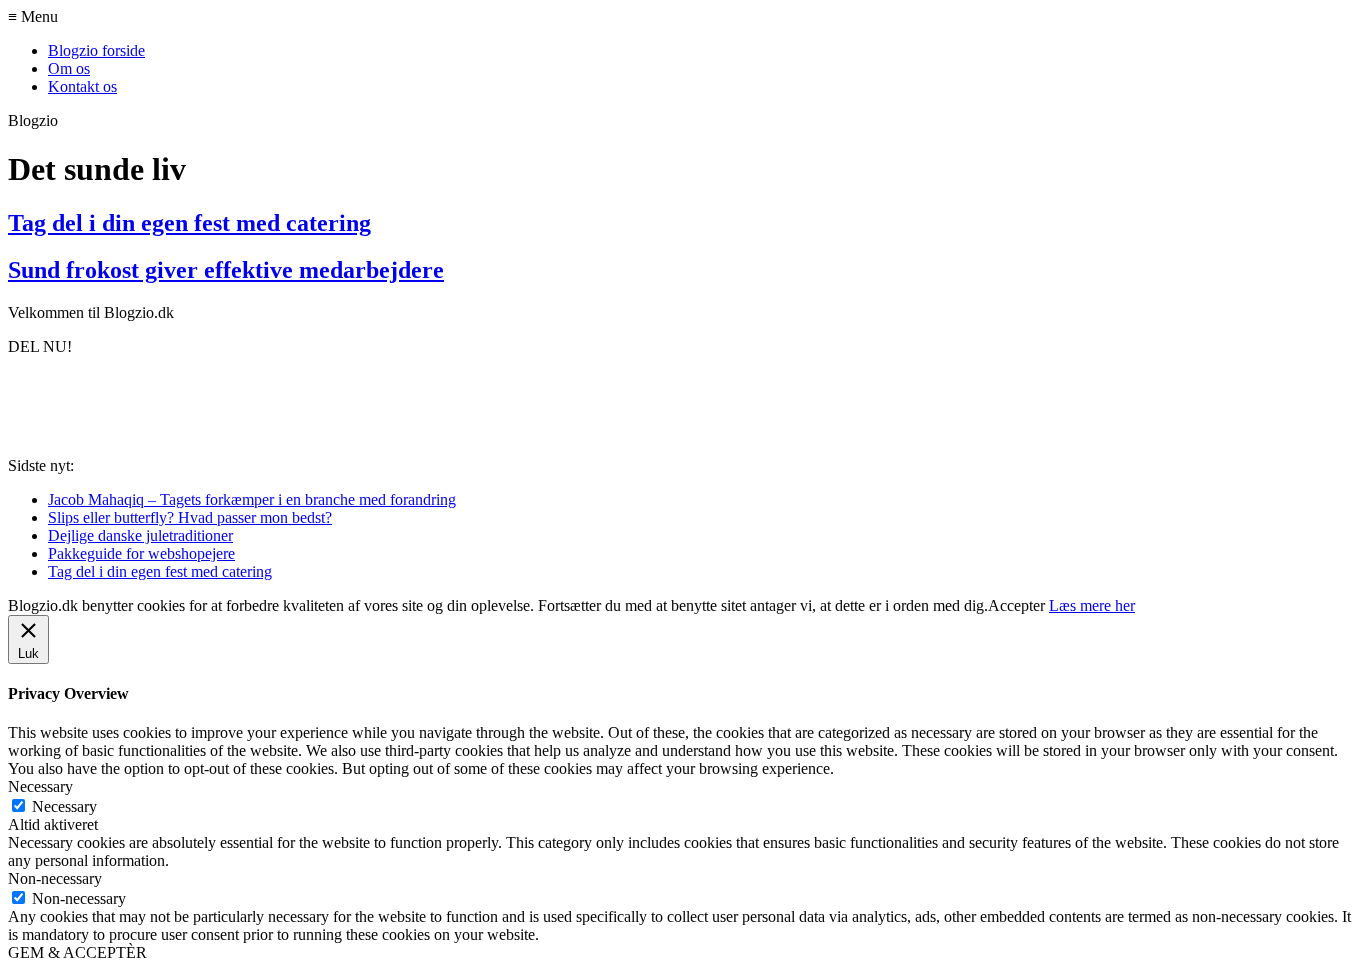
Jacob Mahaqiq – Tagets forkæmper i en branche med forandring (252, 499)
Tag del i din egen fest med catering (189, 223)
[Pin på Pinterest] (178, 404)
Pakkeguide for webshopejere (141, 553)
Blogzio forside (96, 50)
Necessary (64, 806)
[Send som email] (247, 404)
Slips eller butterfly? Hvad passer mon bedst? (190, 517)
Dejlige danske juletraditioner (140, 535)
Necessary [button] (40, 786)
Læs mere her (1092, 605)
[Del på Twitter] (109, 404)
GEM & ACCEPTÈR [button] (77, 952)
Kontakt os (82, 86)
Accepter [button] (1016, 605)
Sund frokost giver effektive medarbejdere (226, 270)
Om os (69, 68)
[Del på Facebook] (40, 404)
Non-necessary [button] (55, 878)
